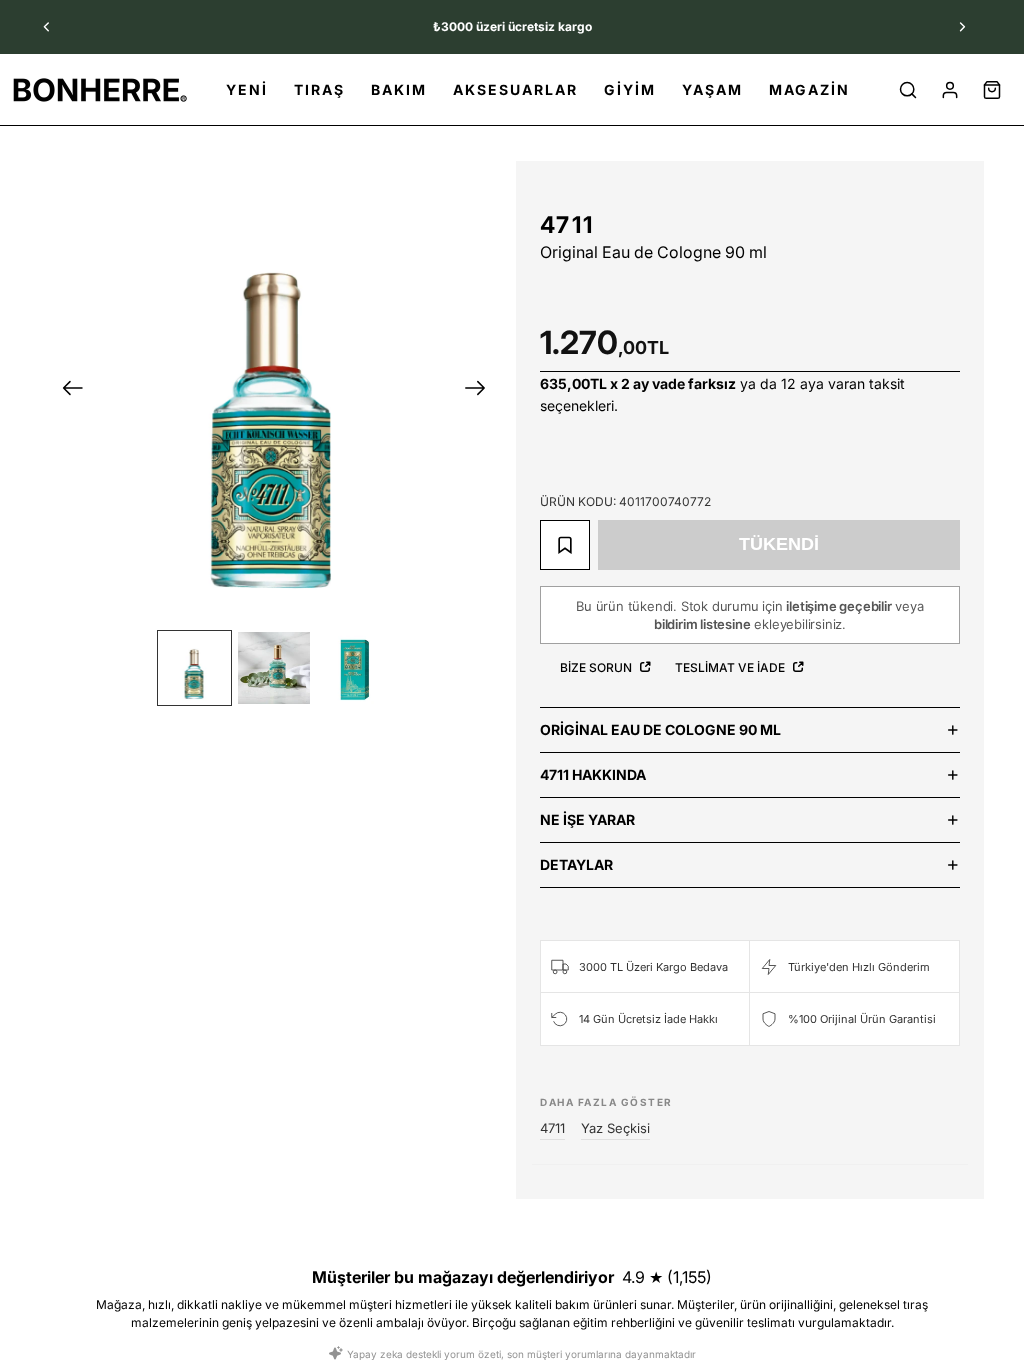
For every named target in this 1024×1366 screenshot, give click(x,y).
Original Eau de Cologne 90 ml (660, 729)
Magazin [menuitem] (809, 89)
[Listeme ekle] (565, 545)
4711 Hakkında (593, 774)
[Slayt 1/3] (195, 668)
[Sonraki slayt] (962, 27)
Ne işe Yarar (587, 819)
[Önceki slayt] (47, 27)
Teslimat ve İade (731, 667)
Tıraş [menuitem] (319, 89)
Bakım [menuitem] (399, 89)
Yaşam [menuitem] (712, 89)
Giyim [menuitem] (630, 89)
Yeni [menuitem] (247, 89)
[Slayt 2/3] (274, 668)
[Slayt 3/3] (354, 668)
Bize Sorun (597, 667)
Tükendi (779, 544)
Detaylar (576, 864)
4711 (567, 225)
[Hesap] (950, 90)
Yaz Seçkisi (615, 1128)
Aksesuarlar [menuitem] (515, 89)
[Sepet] (992, 90)
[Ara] (908, 90)
